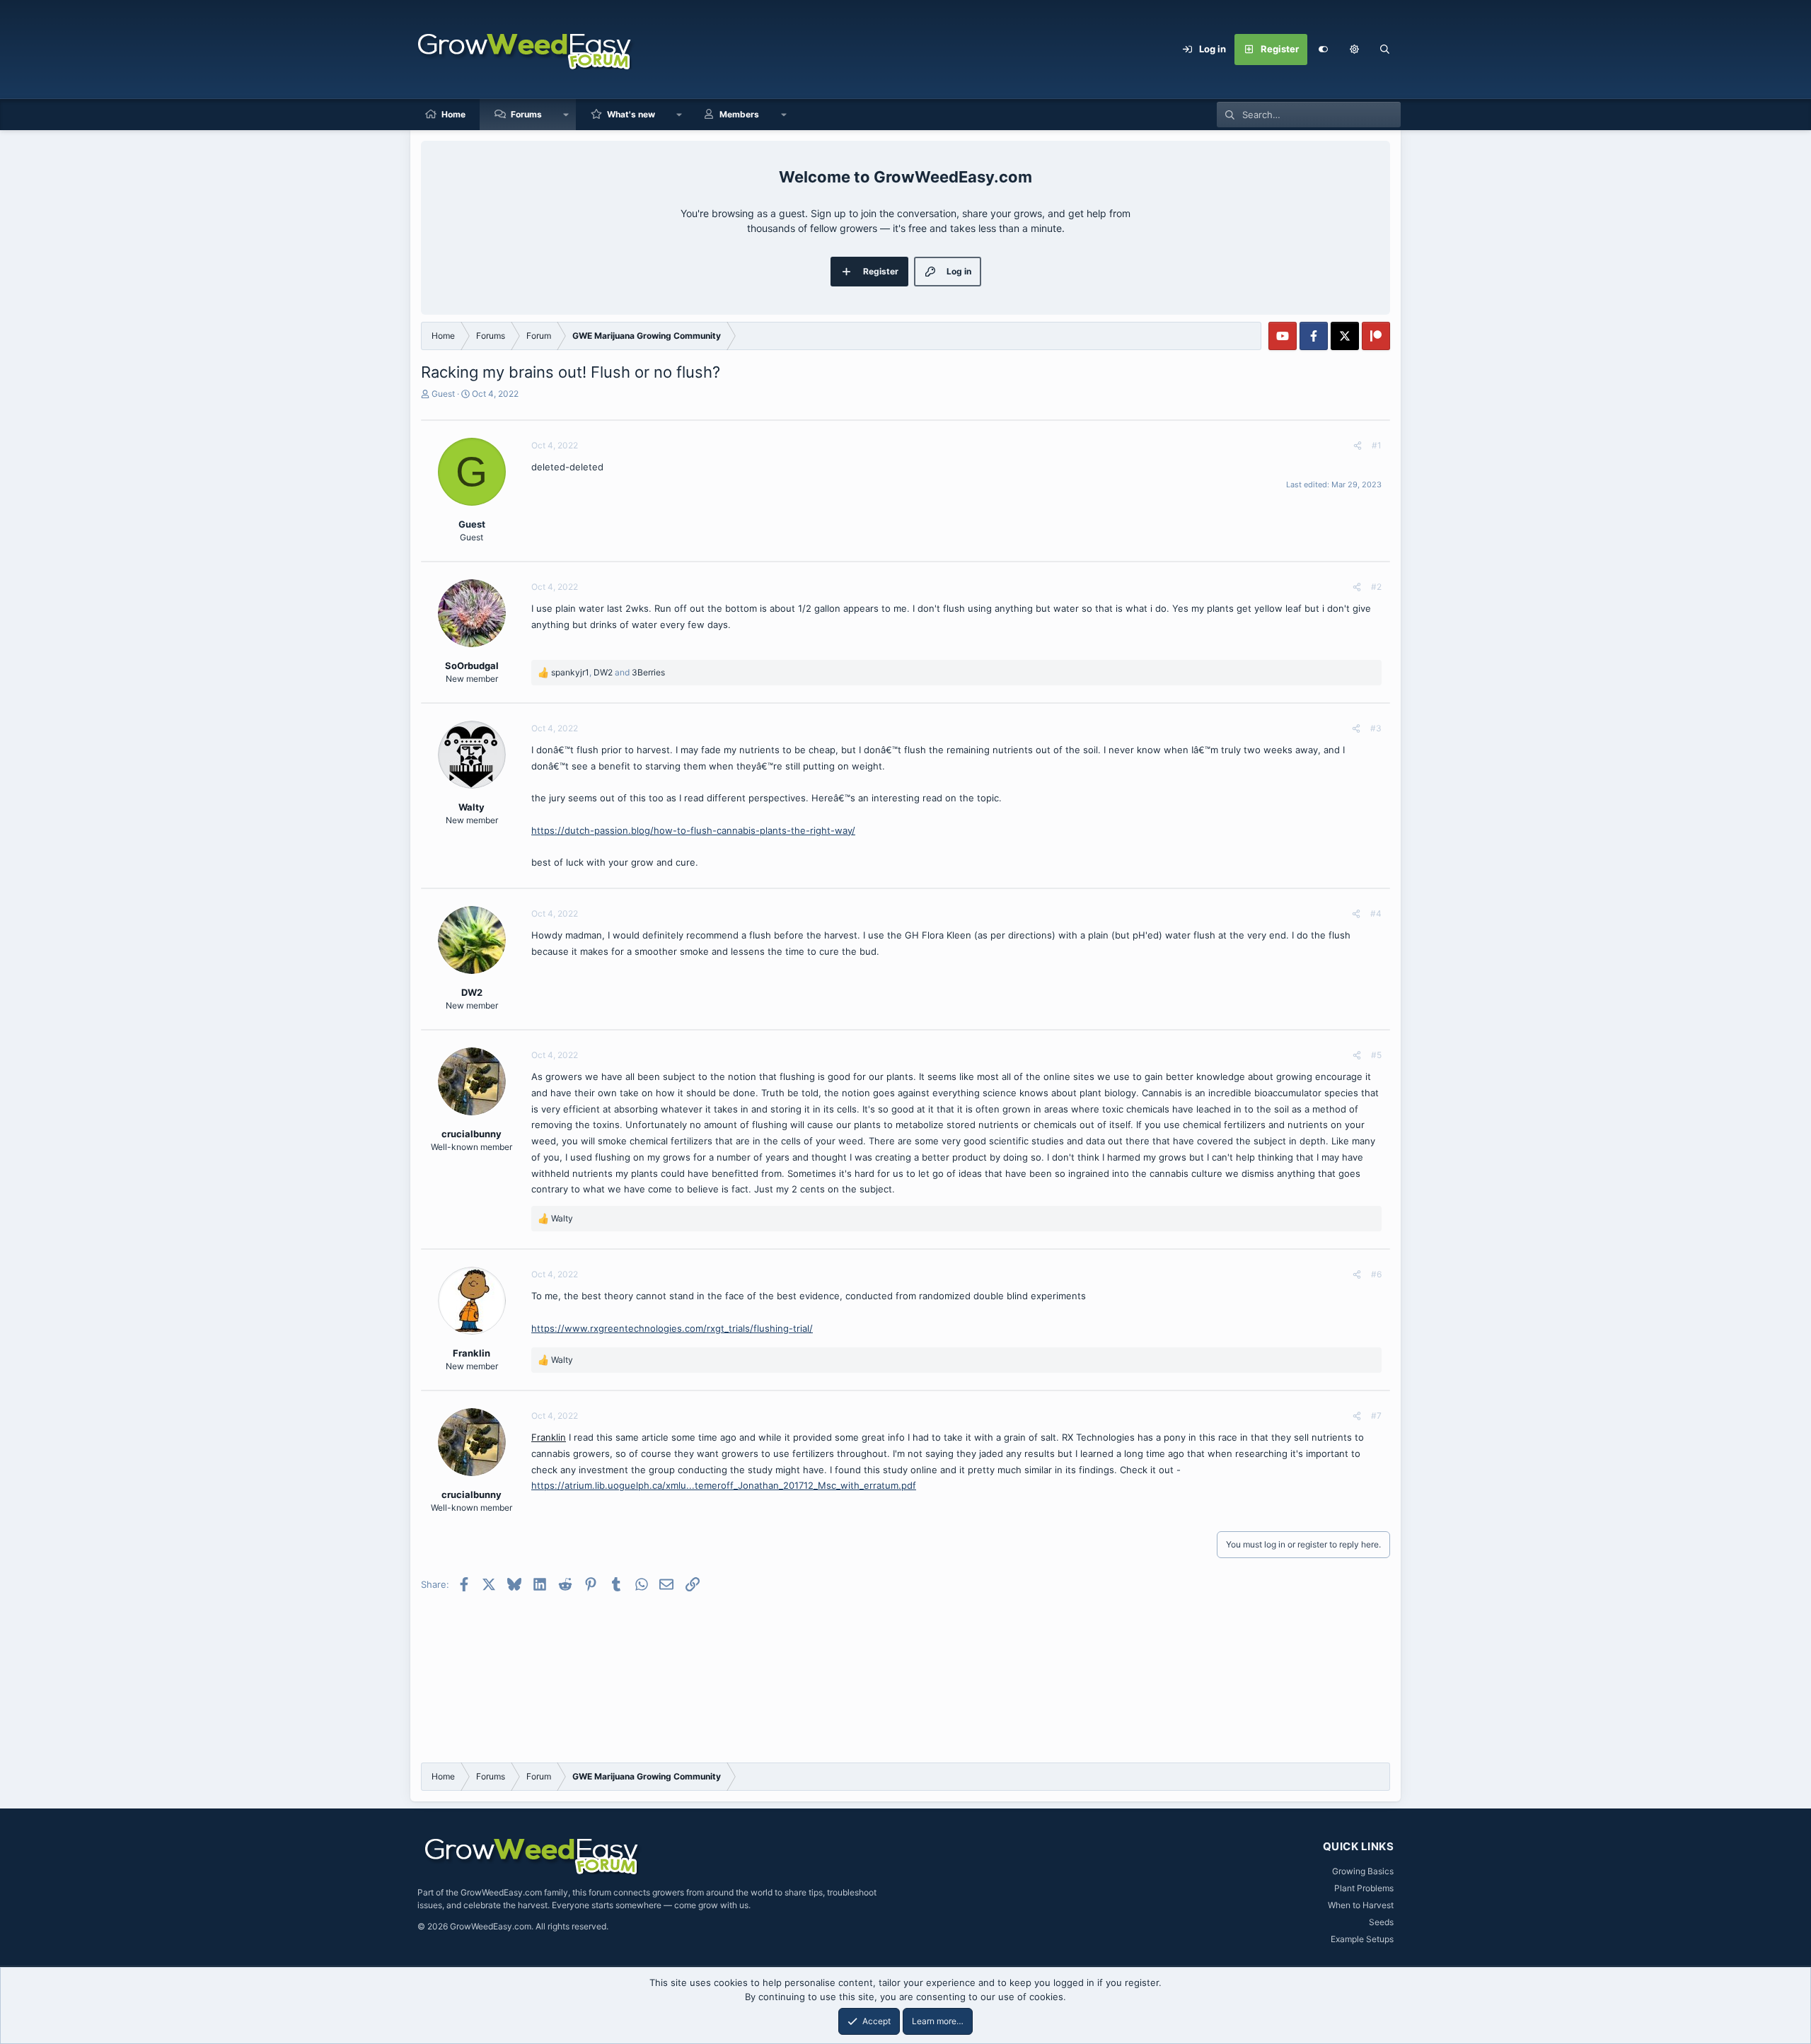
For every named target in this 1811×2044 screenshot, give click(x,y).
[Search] (1385, 50)
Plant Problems (1364, 1888)
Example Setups (1362, 1939)
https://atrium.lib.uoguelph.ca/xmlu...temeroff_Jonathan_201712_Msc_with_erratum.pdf (724, 1485)
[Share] (1358, 446)
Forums (526, 114)
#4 (1376, 913)
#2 (1376, 587)
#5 (1376, 1055)
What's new (631, 114)
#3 (1376, 728)
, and (608, 672)
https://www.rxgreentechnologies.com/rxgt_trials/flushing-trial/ (672, 1328)
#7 (1376, 1416)
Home (453, 114)
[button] (1354, 50)
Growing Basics (1363, 1871)
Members (739, 114)
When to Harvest (1361, 1905)
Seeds (1381, 1922)
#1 (1377, 445)
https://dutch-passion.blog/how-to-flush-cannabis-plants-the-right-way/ (693, 830)
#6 (1376, 1274)
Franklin (549, 1437)
